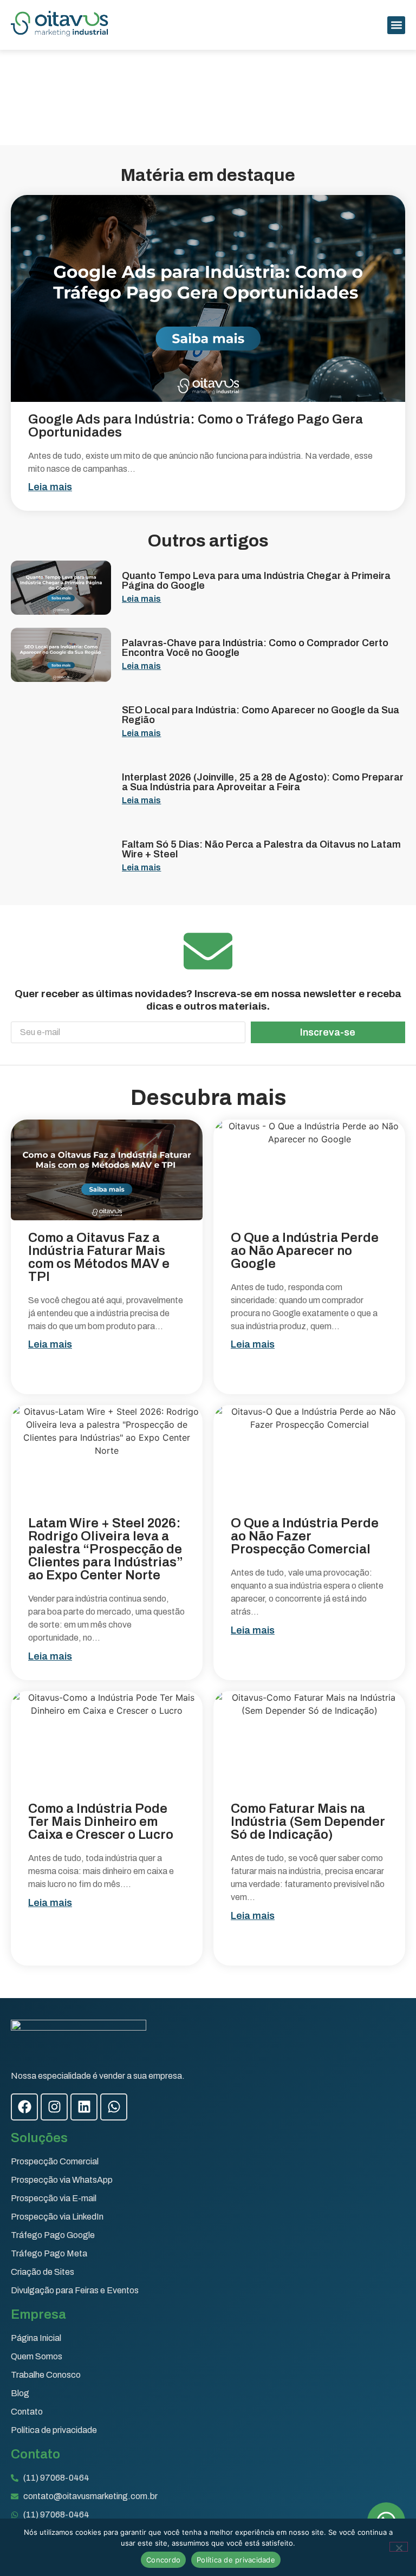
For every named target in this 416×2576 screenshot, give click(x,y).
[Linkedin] (84, 2107)
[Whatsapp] (114, 2107)
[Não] (399, 2547)
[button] (396, 25)
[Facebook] (24, 2107)
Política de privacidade (236, 2560)
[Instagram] (54, 2107)
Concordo (163, 2560)
